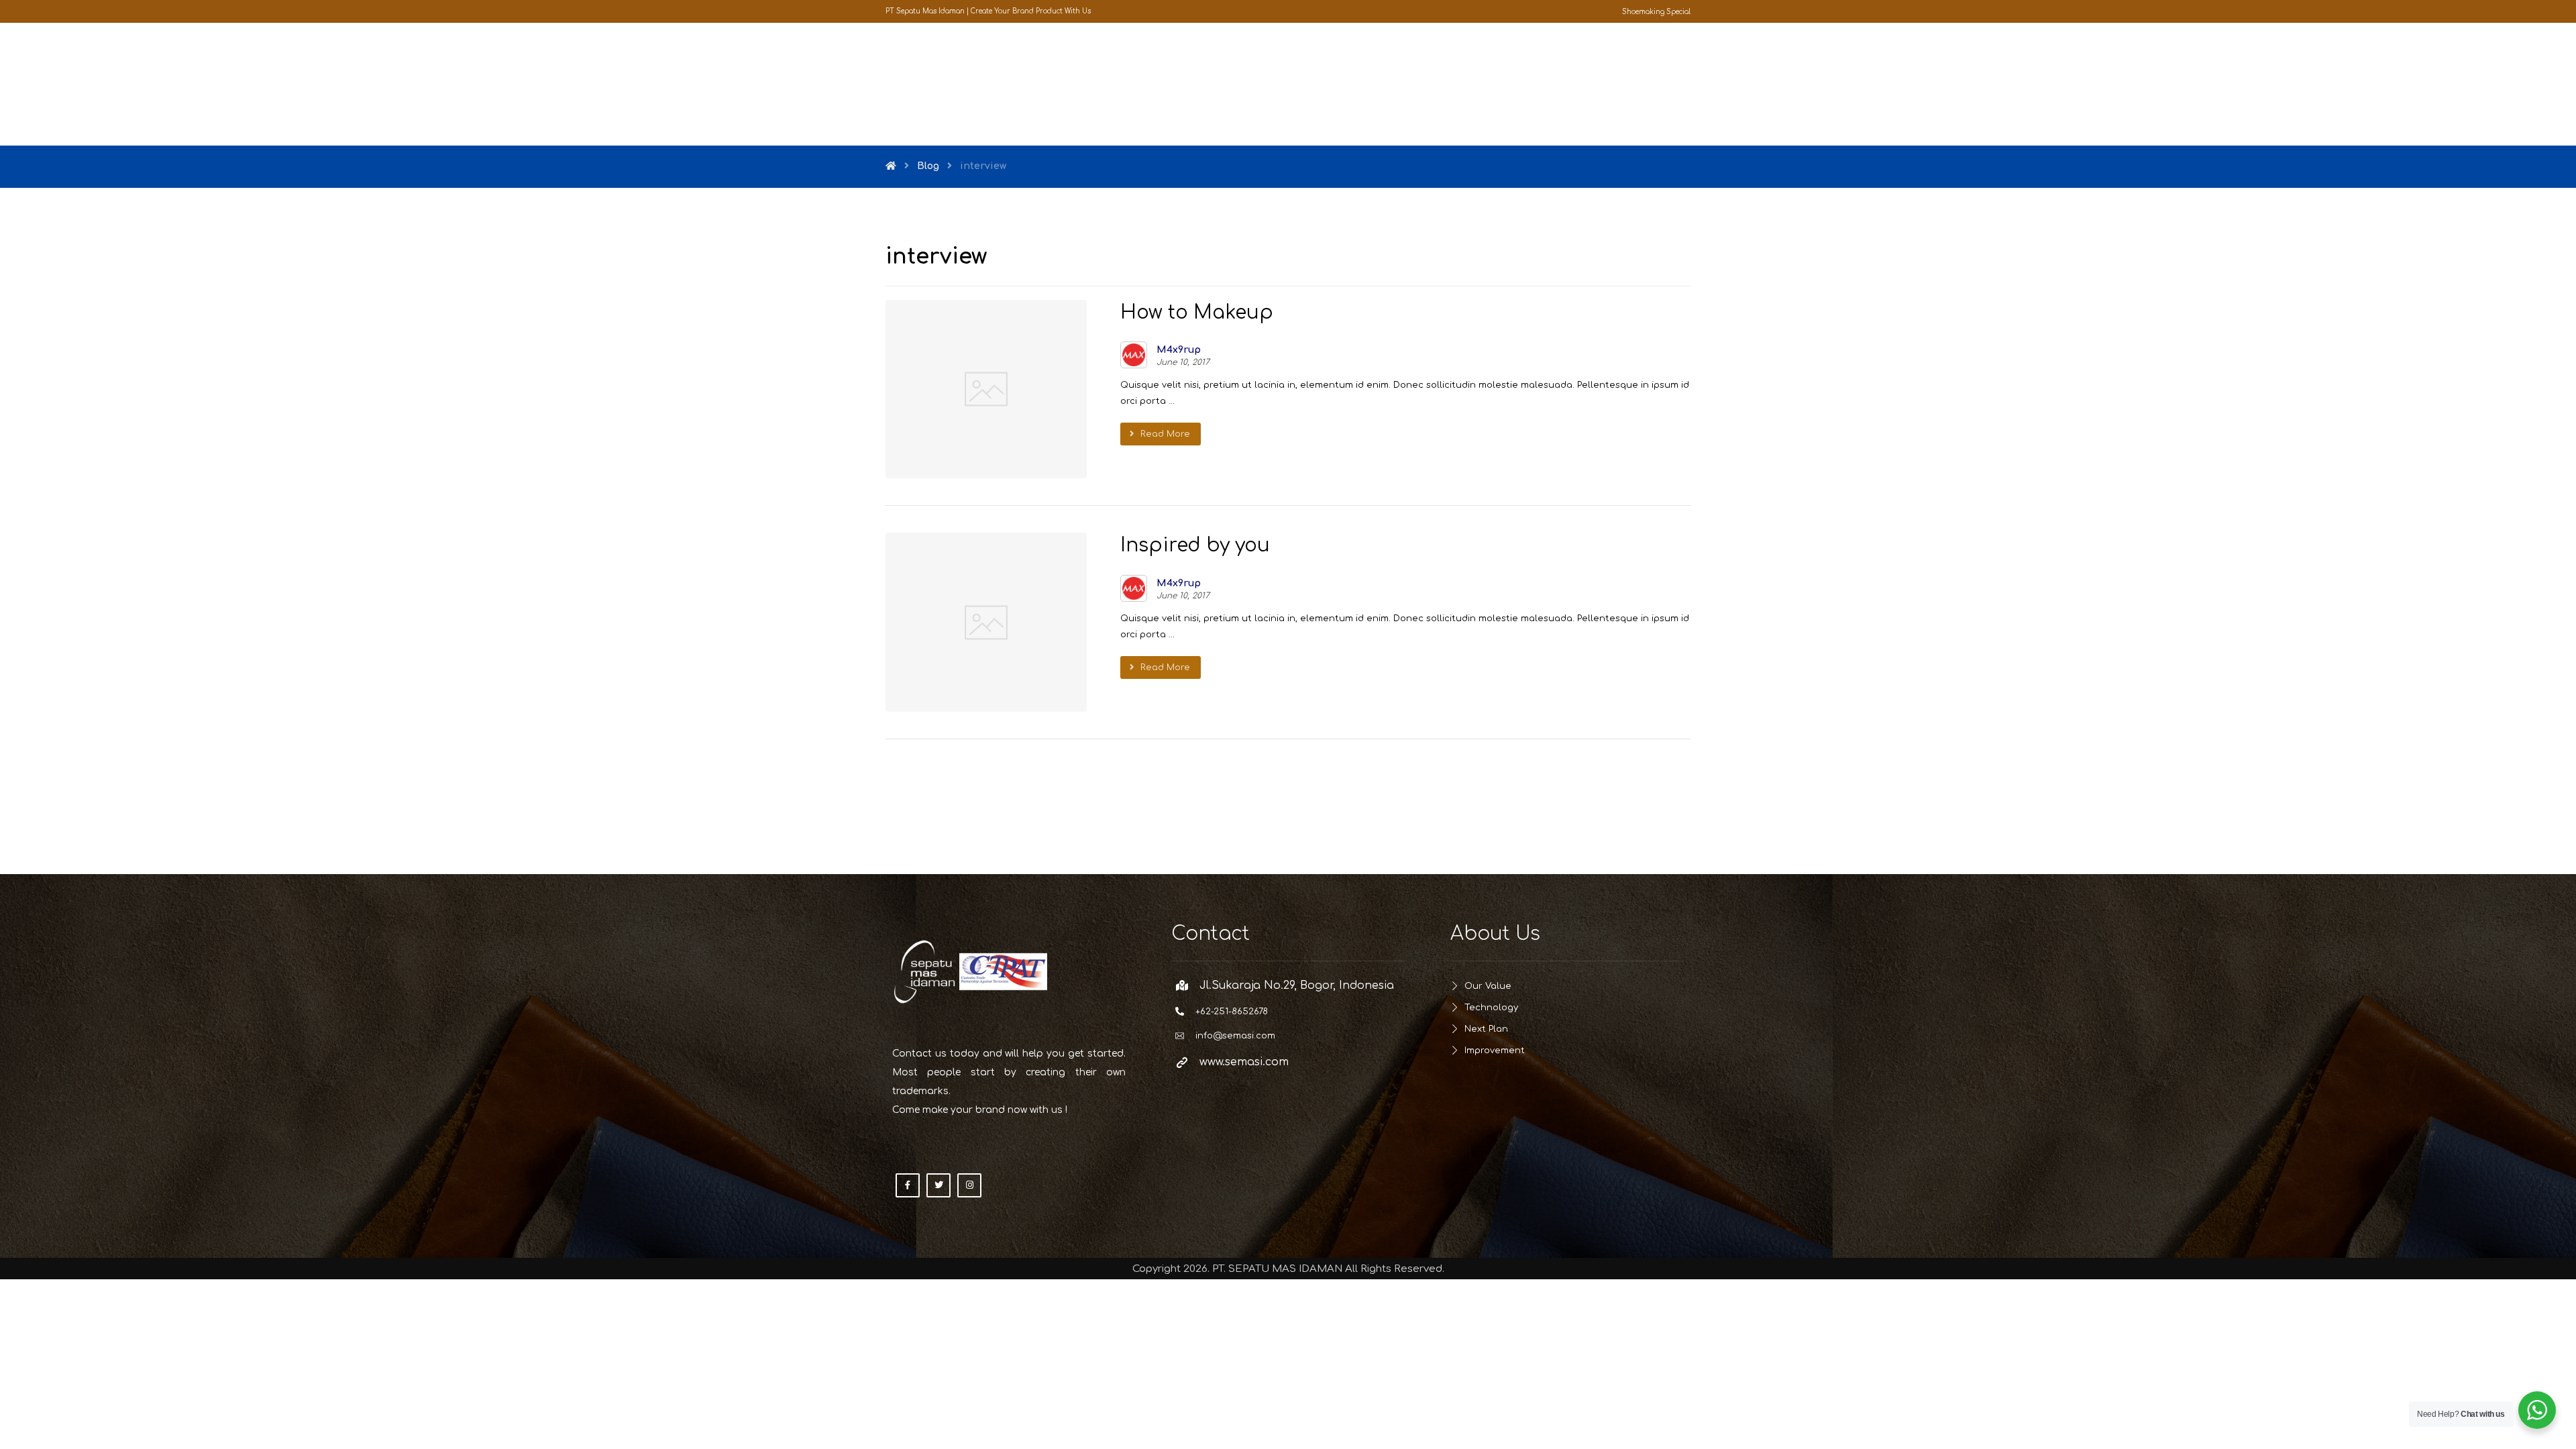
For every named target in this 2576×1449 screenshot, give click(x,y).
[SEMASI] (932, 84)
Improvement (1495, 1051)
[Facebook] (908, 1185)
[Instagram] (969, 1185)
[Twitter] (938, 1185)
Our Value (1488, 986)
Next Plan (1486, 1029)
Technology (1491, 1008)
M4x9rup (1179, 350)
